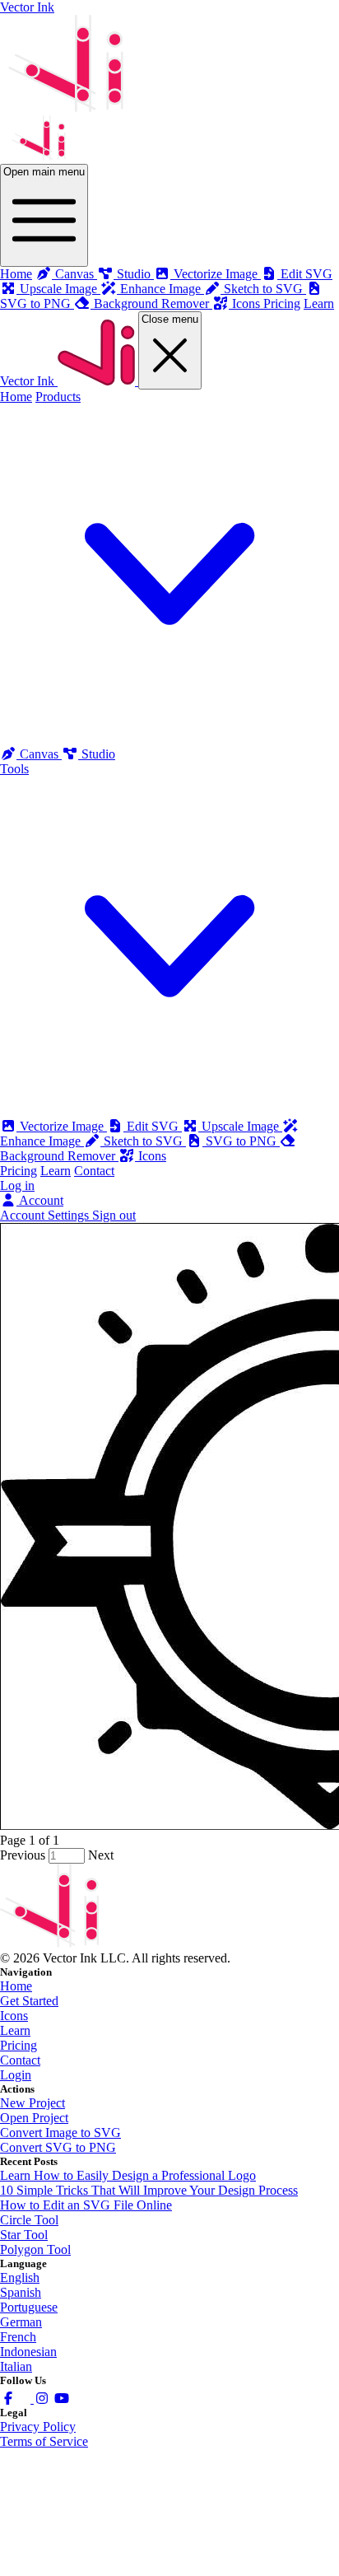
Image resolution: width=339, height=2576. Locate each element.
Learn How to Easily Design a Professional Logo (128, 2175)
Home (16, 274)
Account (40, 1200)
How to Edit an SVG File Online (86, 2205)
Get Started (29, 2001)
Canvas (39, 754)
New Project (33, 2103)
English (20, 2277)
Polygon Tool (35, 2249)
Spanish (21, 2292)
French (18, 2337)
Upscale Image (240, 1126)
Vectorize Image (62, 1126)
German (21, 2322)
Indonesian (28, 2352)
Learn (319, 303)
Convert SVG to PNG (58, 2147)
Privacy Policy (38, 2427)
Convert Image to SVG (60, 2133)
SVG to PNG (241, 1141)
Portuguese (29, 2307)
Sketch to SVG (143, 1141)
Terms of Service (44, 2441)
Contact (94, 1171)
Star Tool (24, 2235)
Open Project (34, 2118)
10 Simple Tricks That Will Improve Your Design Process (149, 2190)
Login (16, 2075)
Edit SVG (153, 1126)
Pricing (282, 303)
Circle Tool (29, 2220)
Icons (151, 1156)
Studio (97, 754)
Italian (16, 2366)
